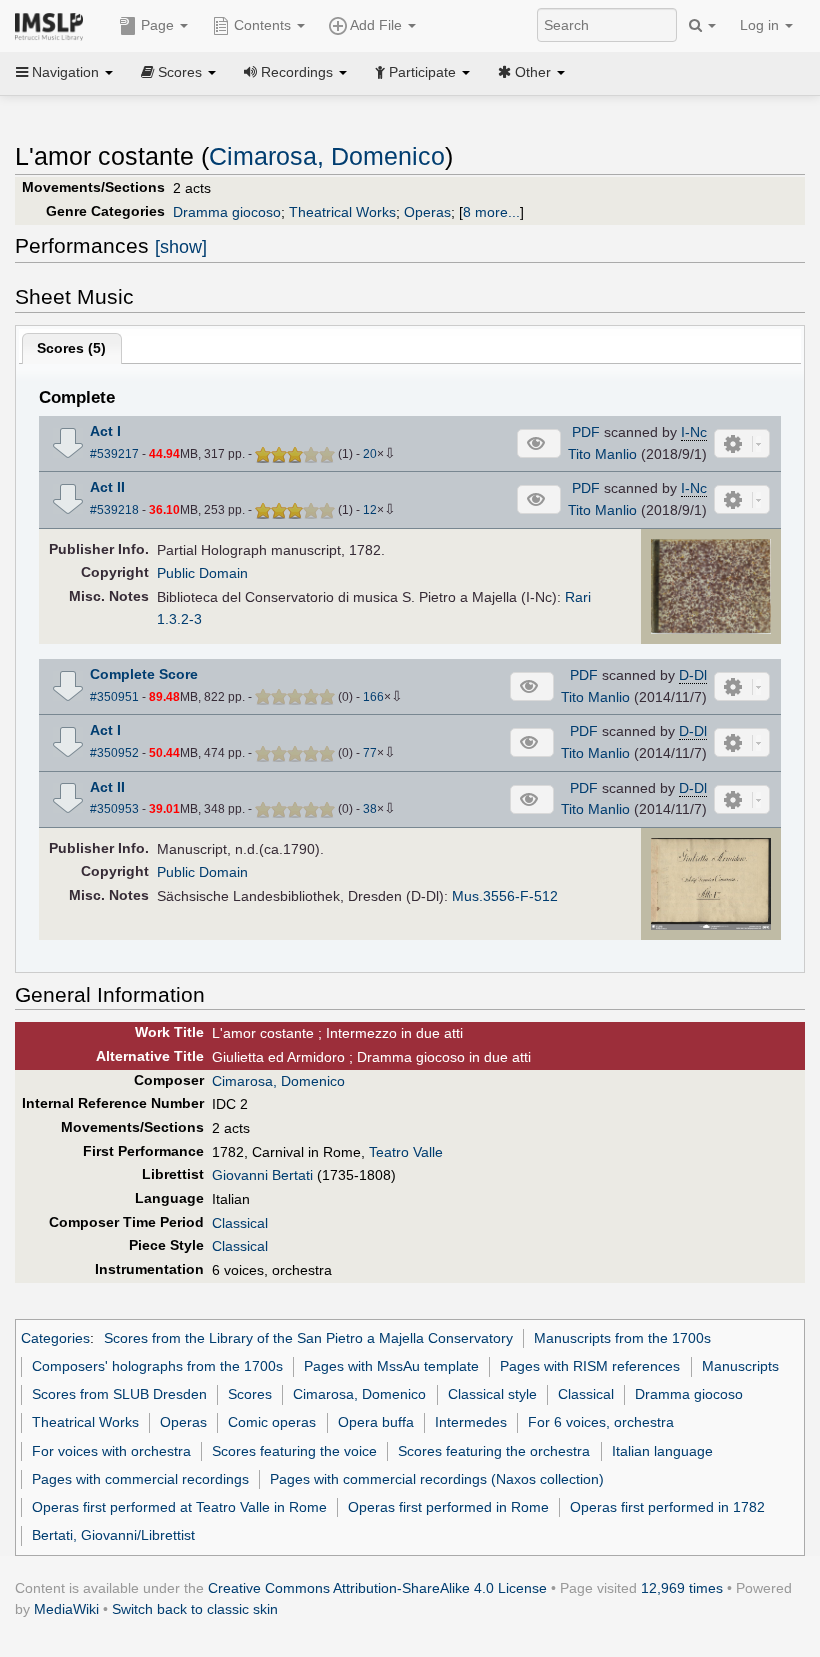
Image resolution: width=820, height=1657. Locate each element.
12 (370, 510)
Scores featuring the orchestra (494, 1451)
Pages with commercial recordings (140, 1479)
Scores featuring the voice (294, 1451)
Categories (55, 1338)
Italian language (662, 1451)
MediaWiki (66, 1609)
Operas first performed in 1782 (667, 1507)
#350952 (114, 753)
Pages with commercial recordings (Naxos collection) (437, 1479)
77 (370, 753)
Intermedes (471, 1422)
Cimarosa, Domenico (327, 156)
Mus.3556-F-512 (505, 896)
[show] (181, 247)
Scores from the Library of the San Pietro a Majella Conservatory (308, 1338)
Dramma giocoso (227, 212)
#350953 (114, 809)
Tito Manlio (602, 454)
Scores (250, 1394)
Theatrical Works (342, 212)
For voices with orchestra (111, 1451)
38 (370, 809)
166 (373, 697)
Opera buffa (376, 1422)
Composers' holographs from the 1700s (157, 1366)
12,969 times (682, 1588)
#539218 (114, 510)
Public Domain (202, 573)
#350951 (114, 697)
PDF (586, 432)
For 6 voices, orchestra (601, 1422)
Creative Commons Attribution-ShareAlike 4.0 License (377, 1588)
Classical (240, 1223)
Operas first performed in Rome (448, 1507)
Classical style (492, 1394)
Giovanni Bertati (262, 1175)
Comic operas (272, 1422)
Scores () (71, 348)
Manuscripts (740, 1366)
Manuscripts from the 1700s (622, 1338)
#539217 (114, 454)
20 (370, 454)
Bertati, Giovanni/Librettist (113, 1535)
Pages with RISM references (590, 1366)
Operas (427, 212)
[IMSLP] (53, 25)
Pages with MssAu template (391, 1366)
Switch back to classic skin (195, 1609)
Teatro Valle (406, 1152)
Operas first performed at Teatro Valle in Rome (179, 1507)
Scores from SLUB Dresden (119, 1394)
